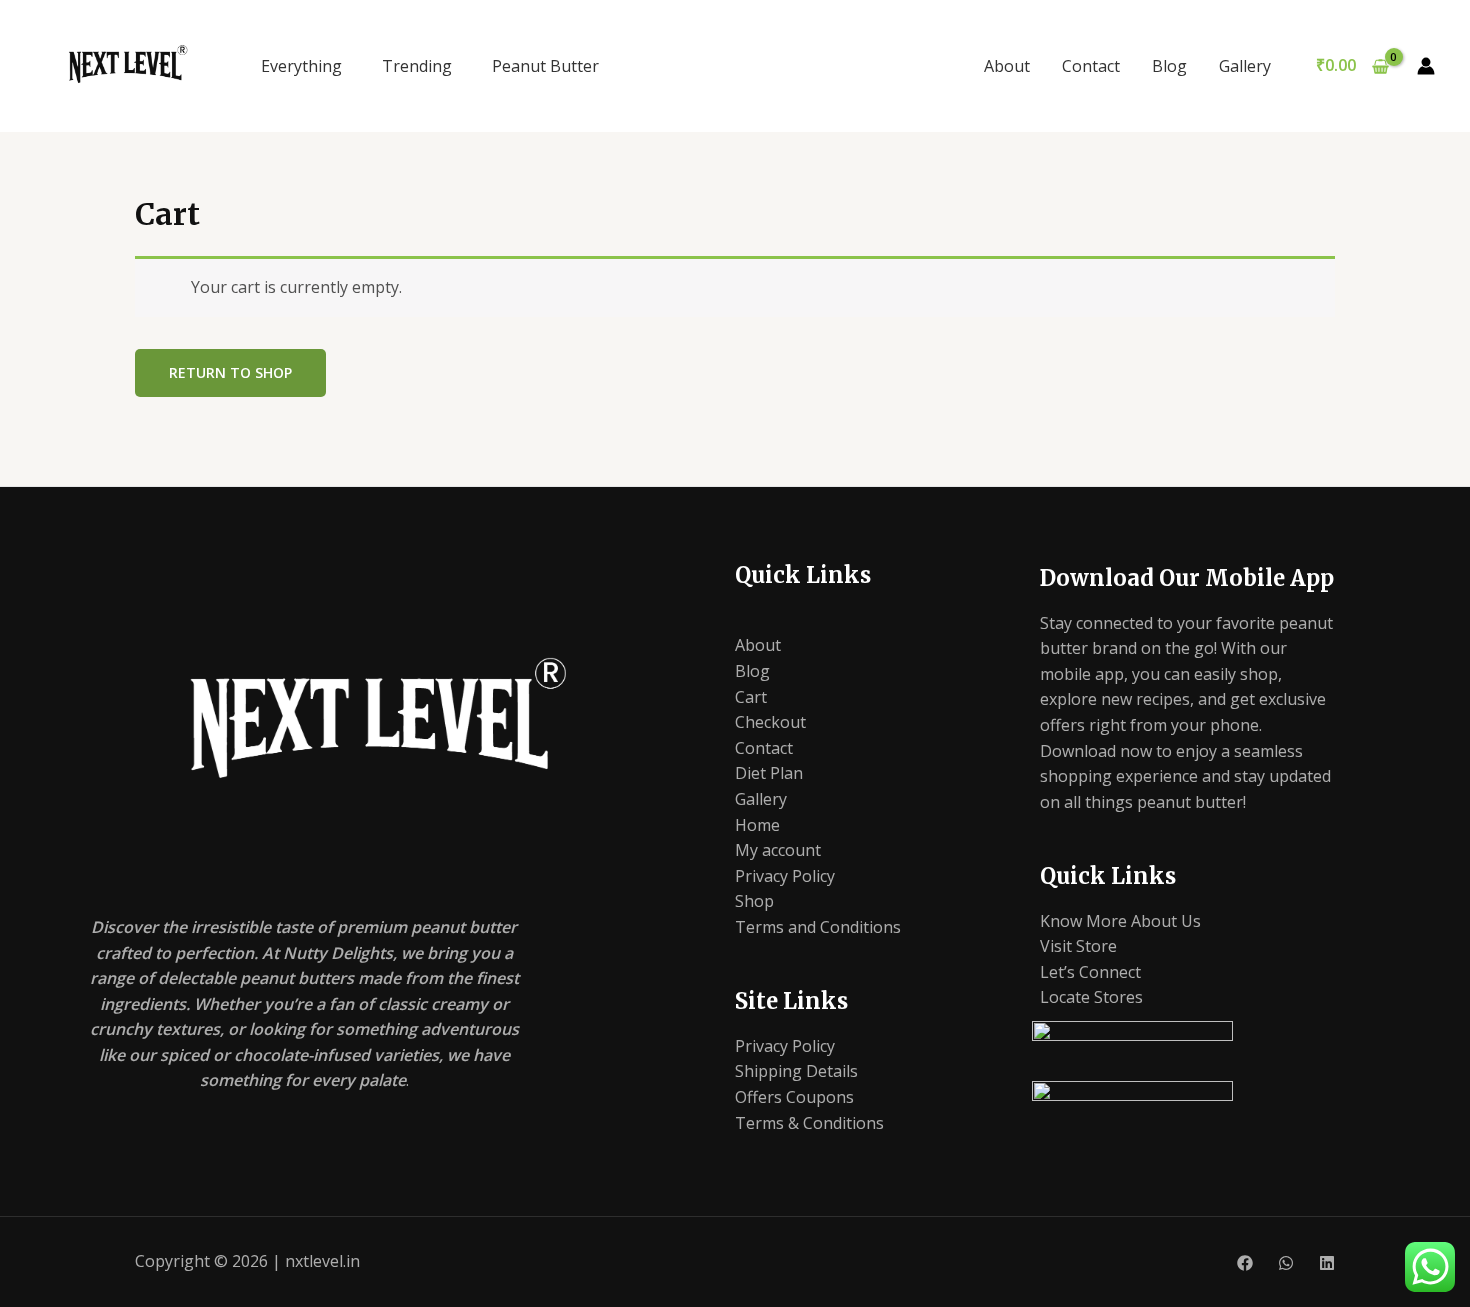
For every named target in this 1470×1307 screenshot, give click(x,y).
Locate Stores (1091, 997)
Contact (1091, 66)
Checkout (770, 722)
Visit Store (1078, 946)
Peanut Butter (545, 66)
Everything (301, 66)
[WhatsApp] (1286, 1263)
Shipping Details (796, 1071)
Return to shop (230, 372)
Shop (754, 901)
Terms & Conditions (809, 1123)
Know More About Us (1120, 921)
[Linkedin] (1327, 1263)
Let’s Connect (1090, 972)
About (1007, 66)
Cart (751, 697)
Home (757, 825)
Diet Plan (769, 773)
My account (778, 850)
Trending (417, 66)
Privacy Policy (785, 876)
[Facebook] (1245, 1263)
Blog (1169, 66)
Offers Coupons (794, 1097)
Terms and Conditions (818, 927)
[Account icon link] (1426, 66)
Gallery (1245, 66)
